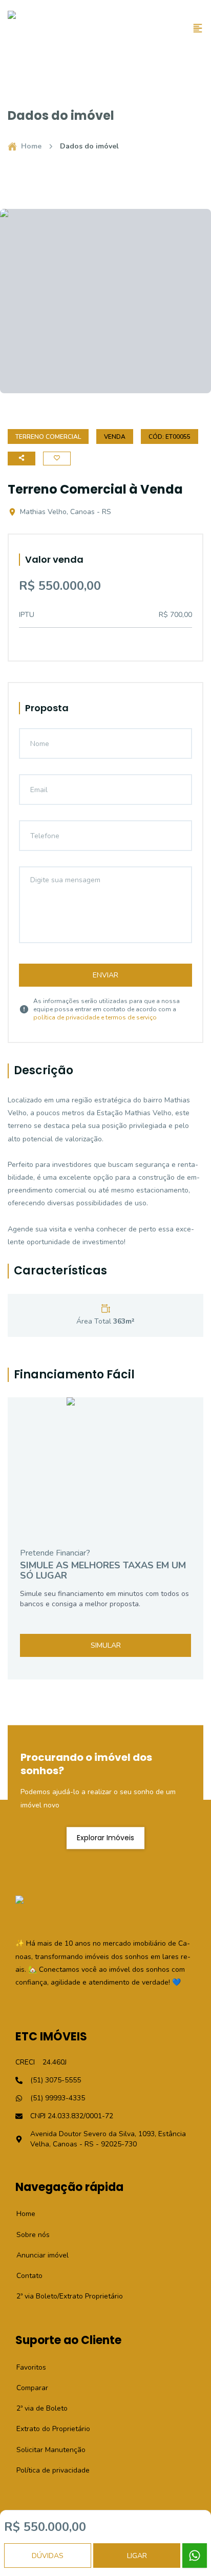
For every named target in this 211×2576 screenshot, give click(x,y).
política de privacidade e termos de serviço (95, 1017)
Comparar (27, 2388)
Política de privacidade (47, 2470)
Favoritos (26, 2367)
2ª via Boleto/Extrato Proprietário (64, 2296)
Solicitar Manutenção (45, 2450)
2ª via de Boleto (36, 2408)
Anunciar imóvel (37, 2255)
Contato (24, 2276)
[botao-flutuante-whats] (195, 2556)
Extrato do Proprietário (48, 2429)
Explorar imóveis (105, 1838)
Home (31, 146)
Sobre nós (27, 2235)
